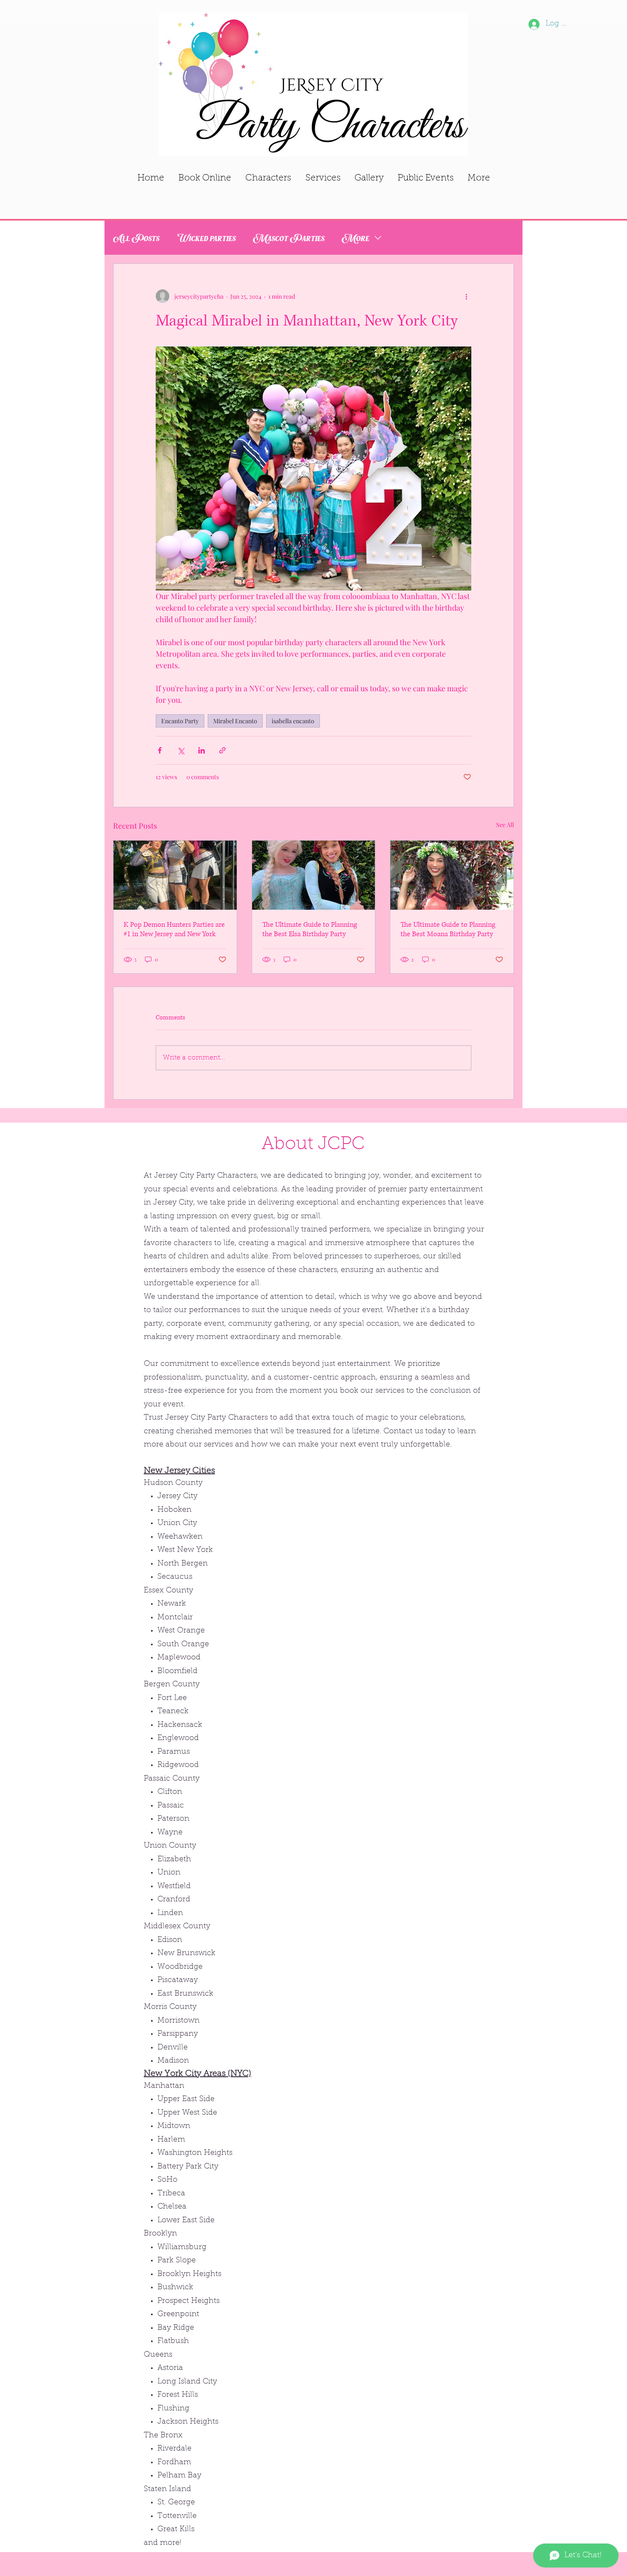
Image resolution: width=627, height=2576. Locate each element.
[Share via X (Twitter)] (181, 750)
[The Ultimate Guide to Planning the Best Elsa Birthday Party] (314, 875)
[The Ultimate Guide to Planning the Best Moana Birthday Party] (452, 875)
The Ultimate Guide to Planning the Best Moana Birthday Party (448, 929)
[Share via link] (222, 750)
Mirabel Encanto (235, 721)
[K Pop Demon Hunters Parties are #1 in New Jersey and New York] (175, 875)
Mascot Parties (289, 237)
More (356, 237)
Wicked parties (206, 237)
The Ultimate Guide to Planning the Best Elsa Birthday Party (310, 929)
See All (505, 825)
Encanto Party (180, 721)
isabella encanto (293, 721)
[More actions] (466, 296)
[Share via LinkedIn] (202, 750)
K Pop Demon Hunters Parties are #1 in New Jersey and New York (174, 929)
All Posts (136, 237)
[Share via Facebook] (160, 750)
